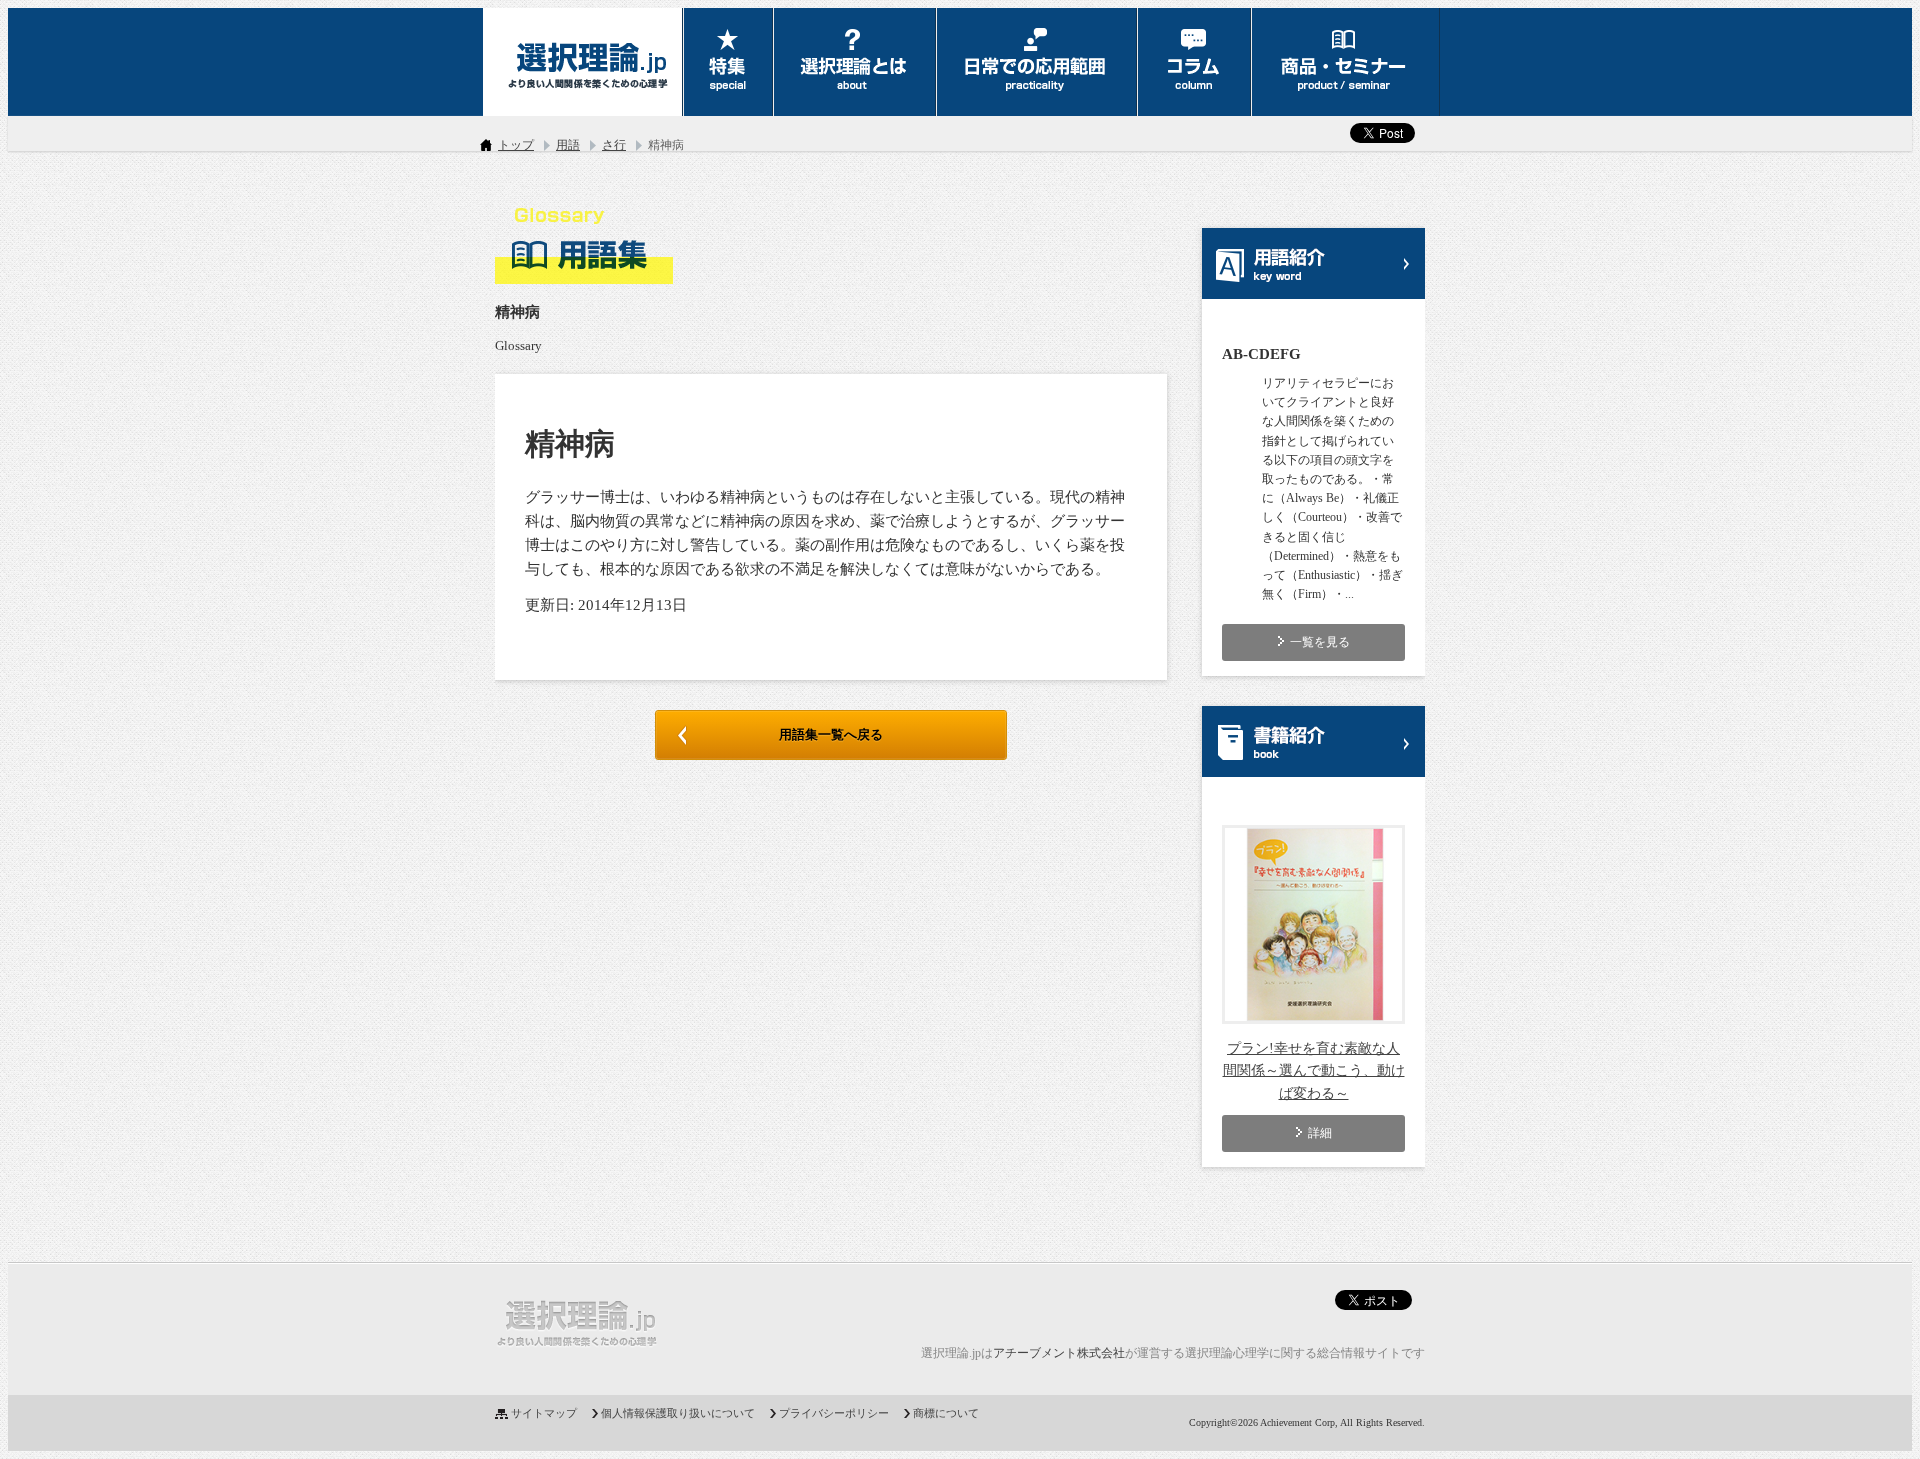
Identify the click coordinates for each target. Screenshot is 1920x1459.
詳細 (1320, 1133)
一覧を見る (1320, 642)
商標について (946, 1413)
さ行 (614, 145)
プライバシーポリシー (834, 1413)
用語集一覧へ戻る (831, 734)
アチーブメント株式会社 (1059, 1353)
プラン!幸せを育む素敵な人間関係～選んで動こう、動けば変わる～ (1314, 1071)
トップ (516, 145)
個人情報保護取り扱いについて (678, 1413)
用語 (568, 145)
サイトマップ (544, 1413)
